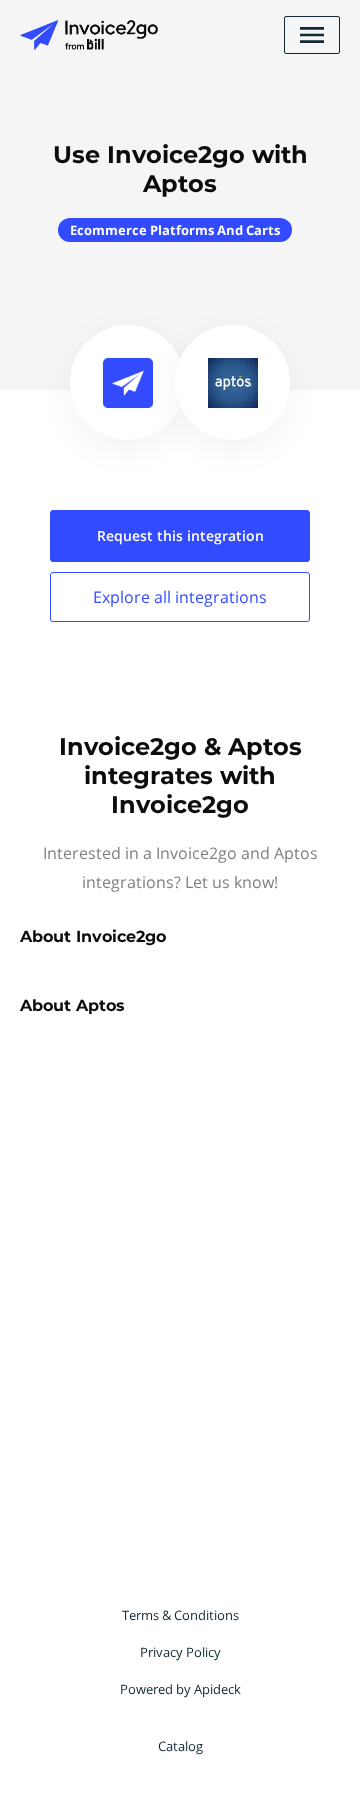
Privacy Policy (180, 1652)
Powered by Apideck (180, 1689)
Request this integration (180, 535)
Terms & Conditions (180, 1615)
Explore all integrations (180, 597)
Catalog (180, 1746)
